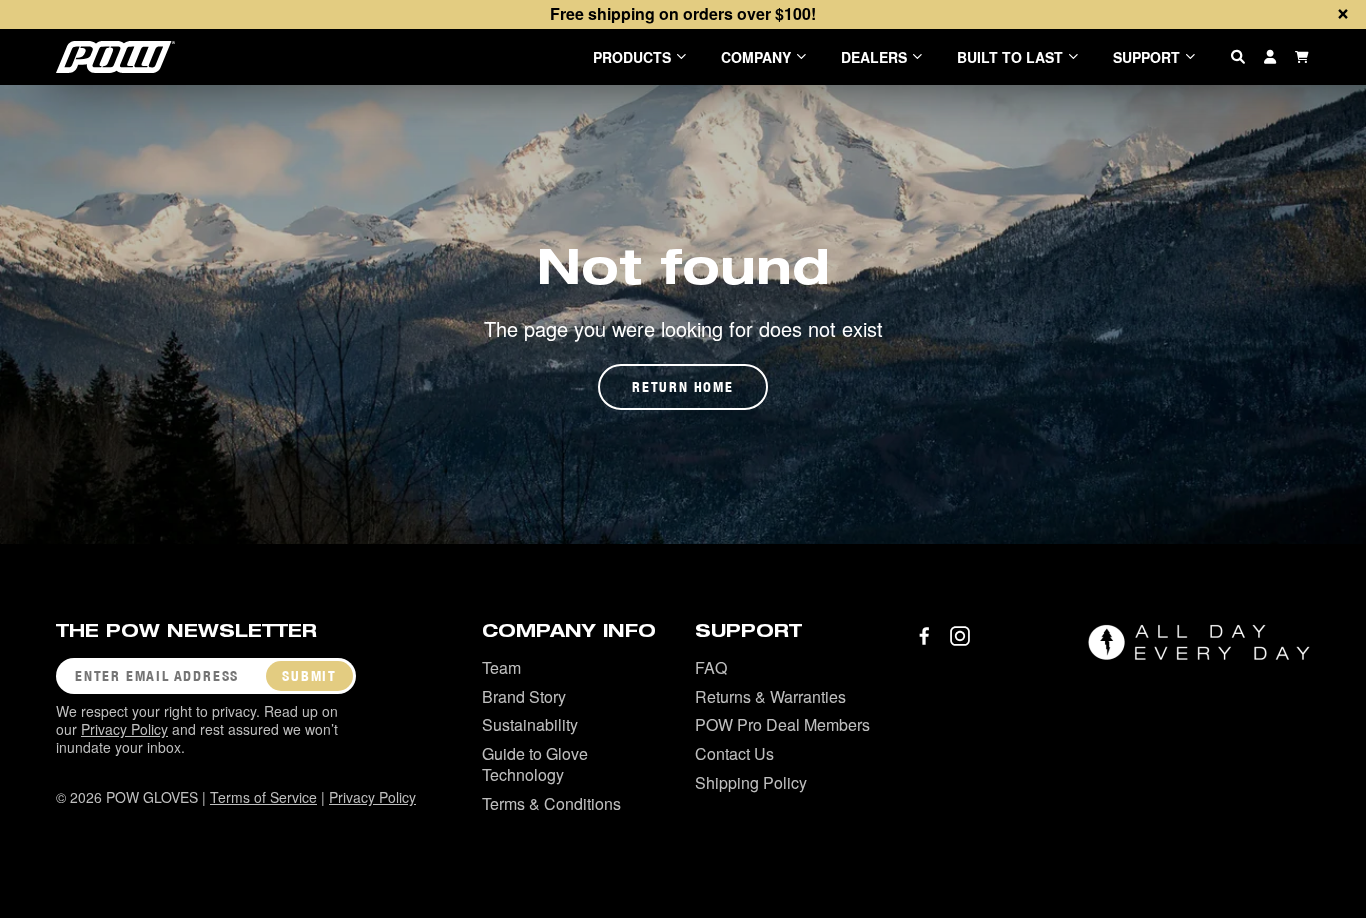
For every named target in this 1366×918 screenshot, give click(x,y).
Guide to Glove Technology (535, 764)
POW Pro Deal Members (782, 724)
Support (1146, 57)
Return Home (683, 387)
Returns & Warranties (770, 696)
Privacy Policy (124, 729)
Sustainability (530, 724)
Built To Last (1010, 57)
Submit (309, 676)
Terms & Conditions (551, 803)
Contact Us (734, 753)
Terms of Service (263, 797)
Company (756, 57)
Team (501, 667)
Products (632, 57)
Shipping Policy (751, 782)
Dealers (874, 57)
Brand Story (524, 696)
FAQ (711, 667)
